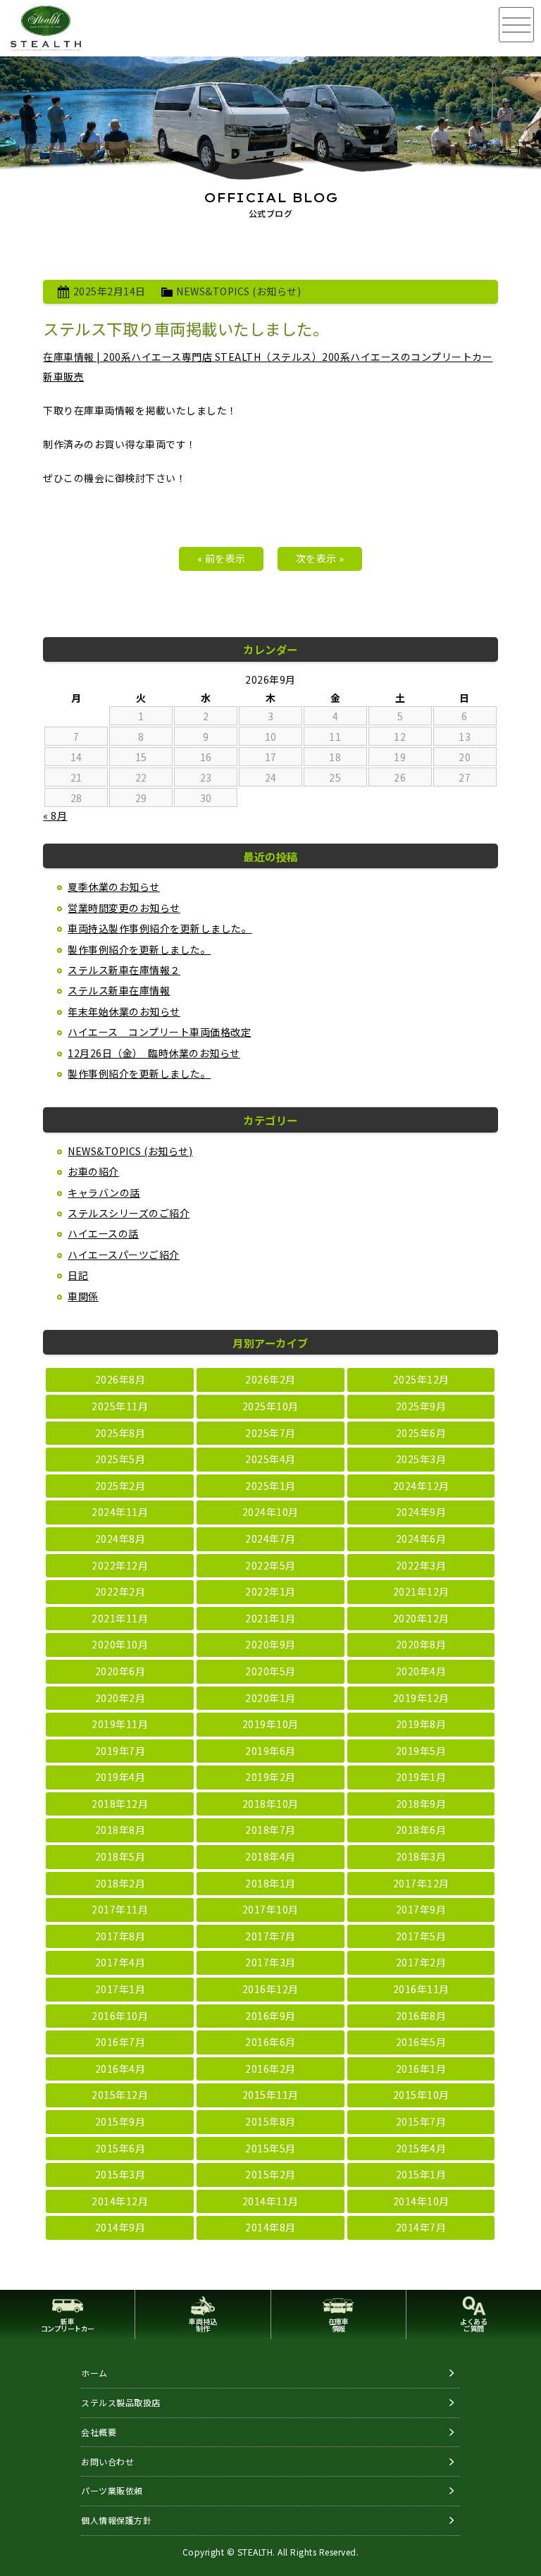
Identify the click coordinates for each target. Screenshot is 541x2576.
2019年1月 (421, 1777)
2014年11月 (270, 2201)
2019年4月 (120, 1777)
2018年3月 (421, 1856)
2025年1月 (270, 1486)
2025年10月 (270, 1406)
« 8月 (55, 815)
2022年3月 (421, 1565)
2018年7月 (270, 1830)
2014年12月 (120, 2201)
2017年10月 (270, 1909)
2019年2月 (270, 1777)
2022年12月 (120, 1565)
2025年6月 (421, 1433)
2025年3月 (421, 1459)
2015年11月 (270, 2095)
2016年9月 (270, 2016)
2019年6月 (270, 1751)
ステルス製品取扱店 (121, 2402)
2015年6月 (120, 2148)
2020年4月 (421, 1671)
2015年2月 (270, 2174)
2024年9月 (421, 1512)
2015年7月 (421, 2121)
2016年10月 (120, 2016)
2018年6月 (421, 1830)
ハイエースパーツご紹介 (124, 1255)
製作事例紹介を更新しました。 (139, 949)
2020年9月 (270, 1644)
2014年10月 (421, 2201)
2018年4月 (270, 1856)
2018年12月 (120, 1804)
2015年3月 (120, 2174)
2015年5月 (270, 2148)
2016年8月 (421, 2016)
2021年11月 (120, 1618)
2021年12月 (421, 1591)
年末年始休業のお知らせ (124, 1011)
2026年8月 (120, 1379)
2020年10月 (120, 1644)
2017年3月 (270, 1962)
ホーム (94, 2373)
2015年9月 (120, 2121)
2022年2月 (120, 1591)
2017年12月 (421, 1883)
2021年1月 (270, 1618)
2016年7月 (120, 2042)
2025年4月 (270, 1459)
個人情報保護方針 (116, 2520)
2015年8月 (270, 2121)
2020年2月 (120, 1698)
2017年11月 (120, 1909)
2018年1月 (270, 1883)
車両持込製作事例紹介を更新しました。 (160, 928)
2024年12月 (421, 1486)
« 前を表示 (222, 558)
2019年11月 (120, 1724)
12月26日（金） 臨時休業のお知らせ (154, 1053)
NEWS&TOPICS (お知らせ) (238, 291)
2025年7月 (270, 1433)
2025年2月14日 (110, 291)
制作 (203, 2325)
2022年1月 (270, 1591)
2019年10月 (270, 1724)
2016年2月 (270, 2069)
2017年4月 (120, 1962)
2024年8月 (120, 1539)
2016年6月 (270, 2042)
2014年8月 (270, 2227)
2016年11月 (421, 1989)
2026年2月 (270, 1379)
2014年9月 (120, 2227)
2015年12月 (120, 2095)
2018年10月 (270, 1804)
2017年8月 (120, 1936)
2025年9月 (421, 1406)
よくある (473, 2325)
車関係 (83, 1296)
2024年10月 (270, 1512)
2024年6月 (421, 1539)
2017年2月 (421, 1962)
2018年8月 (120, 1830)
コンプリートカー (68, 2325)
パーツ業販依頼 (112, 2490)
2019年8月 (421, 1724)
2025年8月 (120, 1433)
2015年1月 (421, 2174)
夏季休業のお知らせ (114, 887)
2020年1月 (270, 1698)
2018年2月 (120, 1883)
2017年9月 (421, 1909)
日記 (78, 1275)
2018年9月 (421, 1804)
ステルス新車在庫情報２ (124, 970)
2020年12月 (421, 1618)
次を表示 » (320, 558)
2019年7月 (120, 1751)
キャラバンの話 (104, 1193)
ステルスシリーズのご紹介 (129, 1213)
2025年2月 (120, 1486)
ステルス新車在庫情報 (119, 990)
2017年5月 (421, 1936)
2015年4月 (421, 2148)
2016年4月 (120, 2069)
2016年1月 (421, 2069)
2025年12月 (421, 1379)
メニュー (516, 25)
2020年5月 (270, 1671)
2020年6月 (120, 1671)
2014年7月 (421, 2227)
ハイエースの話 (103, 1233)
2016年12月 (270, 1989)
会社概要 (99, 2432)
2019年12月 (421, 1698)
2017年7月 (270, 1936)
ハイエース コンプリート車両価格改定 (159, 1032)
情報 (338, 2325)
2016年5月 (421, 2042)
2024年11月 (120, 1512)
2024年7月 (270, 1539)
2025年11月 (120, 1406)
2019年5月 (421, 1751)
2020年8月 (421, 1644)
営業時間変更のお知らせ (124, 908)
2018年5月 (120, 1856)
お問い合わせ (107, 2461)
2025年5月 (120, 1459)
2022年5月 (270, 1565)
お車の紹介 (93, 1171)
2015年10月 (421, 2095)
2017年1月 (120, 1989)
